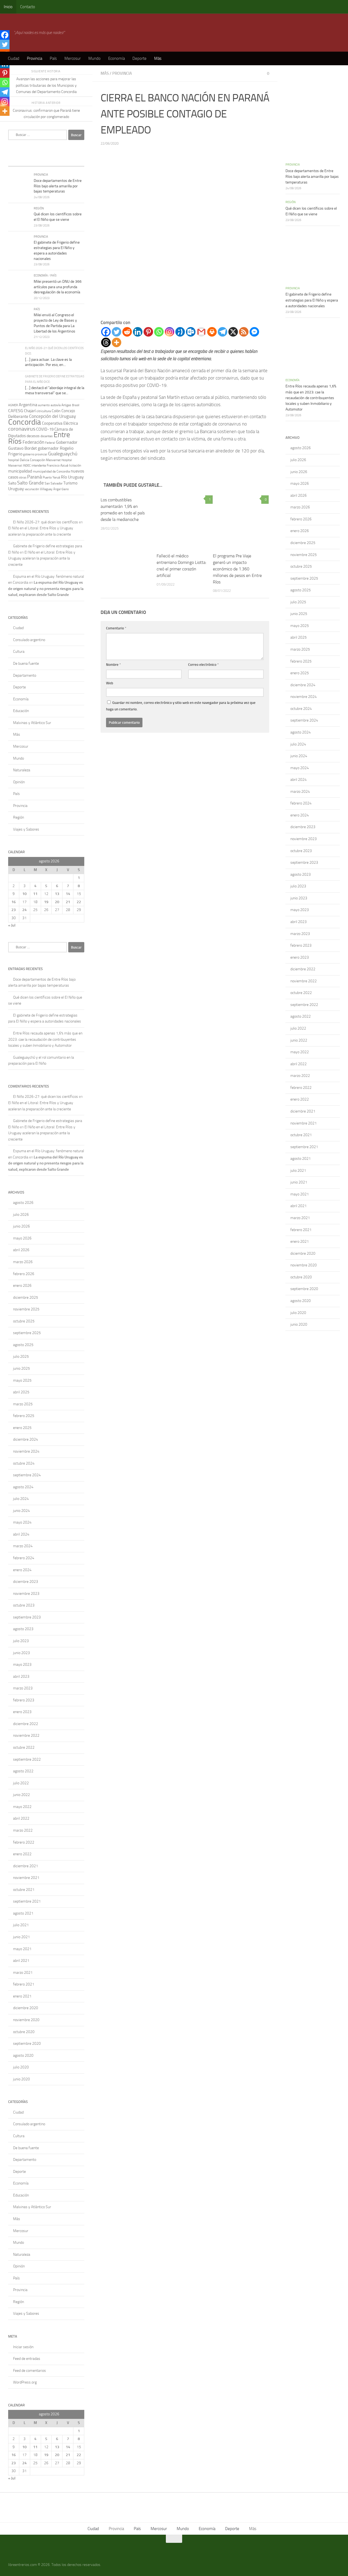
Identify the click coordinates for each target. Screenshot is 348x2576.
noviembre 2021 (26, 1878)
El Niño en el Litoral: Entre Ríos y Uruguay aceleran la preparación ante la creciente (42, 558)
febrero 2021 (24, 1984)
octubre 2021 (24, 1890)
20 (57, 902)
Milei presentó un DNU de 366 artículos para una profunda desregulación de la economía (58, 287)
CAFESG (16, 411)
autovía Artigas (61, 405)
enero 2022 (22, 1854)
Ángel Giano (61, 489)
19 (46, 902)
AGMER (13, 405)
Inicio (8, 7)
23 (14, 910)
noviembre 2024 (26, 1451)
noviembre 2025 (26, 1309)
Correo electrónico (203, 665)
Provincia (35, 58)
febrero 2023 (24, 1700)
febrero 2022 (24, 1842)
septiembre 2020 (27, 2044)
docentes (47, 436)
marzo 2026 (23, 1262)
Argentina (28, 405)
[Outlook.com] (191, 332)
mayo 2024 (22, 1522)
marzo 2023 (23, 1688)
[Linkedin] (138, 332)
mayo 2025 (22, 1380)
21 (68, 902)
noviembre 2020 (26, 2020)
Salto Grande (30, 483)
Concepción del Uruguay (52, 416)
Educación (21, 711)
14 (68, 894)
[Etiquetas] (75, 161)
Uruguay (16, 489)
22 (79, 902)
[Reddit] (127, 332)
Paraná (35, 477)
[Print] (212, 332)
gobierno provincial (35, 454)
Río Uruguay (72, 477)
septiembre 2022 (27, 1759)
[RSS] (244, 332)
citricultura (44, 411)
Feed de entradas (27, 2359)
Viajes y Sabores (26, 829)
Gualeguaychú (63, 454)
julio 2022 (21, 1783)
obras (23, 477)
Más (158, 58)
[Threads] (106, 342)
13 (57, 894)
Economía (116, 58)
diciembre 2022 (26, 1724)
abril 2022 (21, 1818)
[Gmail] (201, 332)
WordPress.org (25, 2382)
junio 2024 (21, 1511)
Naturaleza (22, 770)
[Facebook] (106, 332)
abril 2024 (21, 1534)
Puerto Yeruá (51, 477)
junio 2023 (21, 1653)
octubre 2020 (24, 2032)
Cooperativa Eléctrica (60, 423)
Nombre (114, 665)
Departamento (25, 675)
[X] (233, 332)
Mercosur (73, 58)
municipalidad (20, 471)
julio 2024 (21, 1499)
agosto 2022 (23, 1771)
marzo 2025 (23, 1404)
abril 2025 (21, 1392)
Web (110, 683)
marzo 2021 (23, 1973)
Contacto (28, 7)
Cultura (19, 652)
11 (35, 894)
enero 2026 (22, 1286)
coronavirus (22, 429)
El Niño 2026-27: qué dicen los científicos (46, 522)
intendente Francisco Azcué (50, 465)
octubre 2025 (24, 1321)
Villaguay (46, 489)
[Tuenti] (180, 332)
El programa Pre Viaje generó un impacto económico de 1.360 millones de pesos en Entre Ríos (237, 569)
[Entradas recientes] (18, 161)
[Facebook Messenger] (254, 332)
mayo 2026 (22, 1238)
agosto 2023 (23, 1629)
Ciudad (14, 58)
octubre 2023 (24, 1605)
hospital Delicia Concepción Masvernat (34, 460)
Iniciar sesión (23, 2347)
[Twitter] (116, 332)
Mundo (94, 58)
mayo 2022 (22, 1807)
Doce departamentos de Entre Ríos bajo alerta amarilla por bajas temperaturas (58, 186)
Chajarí (30, 411)
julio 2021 (21, 1925)
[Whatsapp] (159, 332)
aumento (44, 405)
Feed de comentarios (29, 2371)
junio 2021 (21, 1937)
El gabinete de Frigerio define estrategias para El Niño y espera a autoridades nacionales (312, 300)
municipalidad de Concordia (51, 471)
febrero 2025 (24, 1416)
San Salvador (54, 483)
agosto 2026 (23, 1203)
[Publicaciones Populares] (37, 161)
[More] (116, 342)
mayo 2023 (22, 1665)
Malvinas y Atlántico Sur (32, 723)
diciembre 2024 (26, 1439)
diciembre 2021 (26, 1866)
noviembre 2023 (26, 1594)
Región (39, 208)
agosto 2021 (23, 1913)
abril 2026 (21, 1250)
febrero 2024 (24, 1558)
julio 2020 (21, 2067)
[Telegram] (223, 332)
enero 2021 (22, 1996)
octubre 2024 (24, 1463)
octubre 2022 (24, 1747)
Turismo (70, 483)
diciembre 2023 (26, 1582)
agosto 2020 (23, 2055)
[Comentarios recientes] (56, 161)
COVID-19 (45, 429)
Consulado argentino (29, 640)
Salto (12, 483)
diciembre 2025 (26, 1298)
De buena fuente (26, 664)
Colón (56, 411)
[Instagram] (170, 332)
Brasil (76, 405)
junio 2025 (21, 1368)
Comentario (116, 628)
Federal (50, 443)
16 (14, 902)
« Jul (12, 925)
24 (24, 910)
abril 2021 (21, 1961)
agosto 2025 (23, 1345)
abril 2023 (21, 1677)
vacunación (32, 489)
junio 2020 (21, 2079)
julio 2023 (21, 1641)
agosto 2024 (23, 1487)
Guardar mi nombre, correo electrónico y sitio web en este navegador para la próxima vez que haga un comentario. (181, 706)
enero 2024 (22, 1570)
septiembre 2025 (27, 1333)
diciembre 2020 (26, 2008)
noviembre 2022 (26, 1736)
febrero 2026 (24, 1274)
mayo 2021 (22, 1949)
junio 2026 (21, 1226)
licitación (75, 465)
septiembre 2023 (27, 1617)
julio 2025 (21, 1357)
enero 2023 (22, 1712)
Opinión (19, 782)
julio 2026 (21, 1215)
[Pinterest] (148, 332)
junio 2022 (21, 1795)
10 (24, 894)
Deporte (139, 58)
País (53, 58)
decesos (33, 436)
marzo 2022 (23, 1830)
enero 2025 (22, 1428)
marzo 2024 (23, 1546)
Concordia (25, 422)
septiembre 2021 (27, 1901)
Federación (33, 442)
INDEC (27, 466)
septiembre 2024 (27, 1475)
